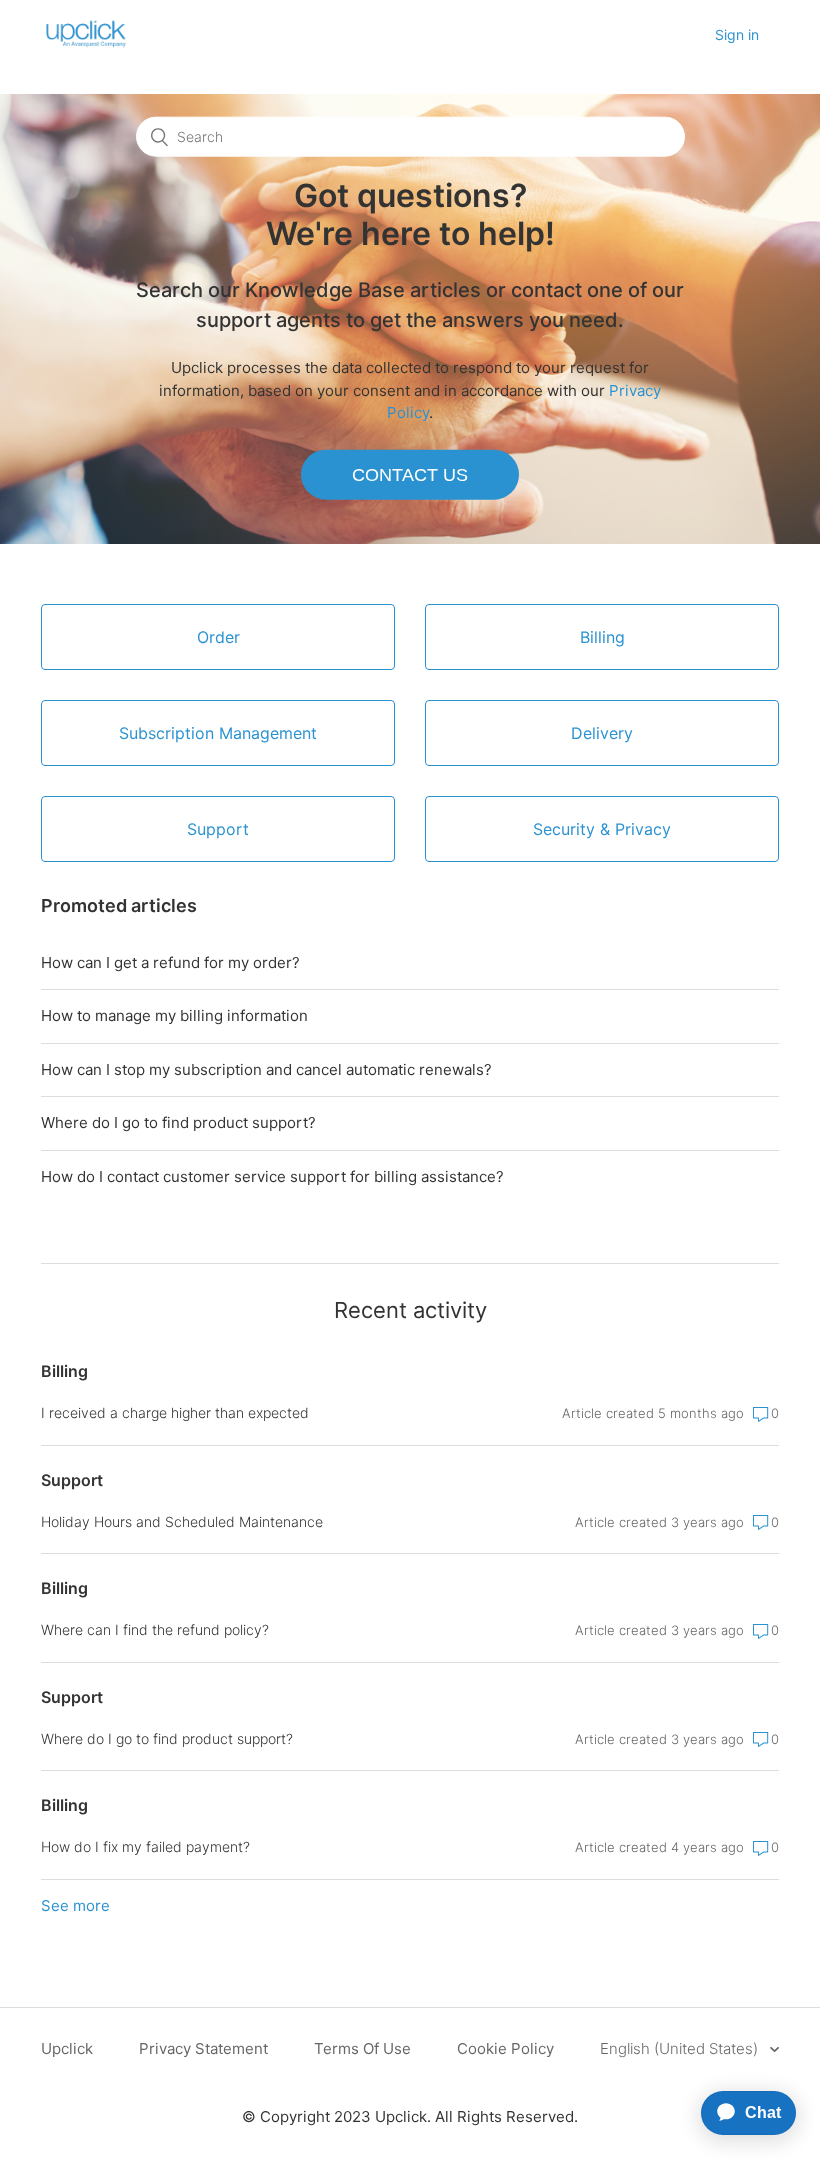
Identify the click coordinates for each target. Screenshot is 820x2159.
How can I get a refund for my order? (170, 962)
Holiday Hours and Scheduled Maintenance (182, 1521)
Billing (64, 1371)
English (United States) (681, 2048)
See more (75, 1905)
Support (72, 1480)
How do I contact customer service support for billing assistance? (272, 1176)
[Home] (86, 45)
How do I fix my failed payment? (145, 1846)
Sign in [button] (737, 34)
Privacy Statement (203, 2048)
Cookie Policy (505, 2048)
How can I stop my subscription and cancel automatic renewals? (266, 1069)
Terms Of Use (362, 2048)
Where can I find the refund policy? (155, 1629)
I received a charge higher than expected (175, 1412)
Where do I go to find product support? (178, 1122)
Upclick (67, 2048)
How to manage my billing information (174, 1015)
